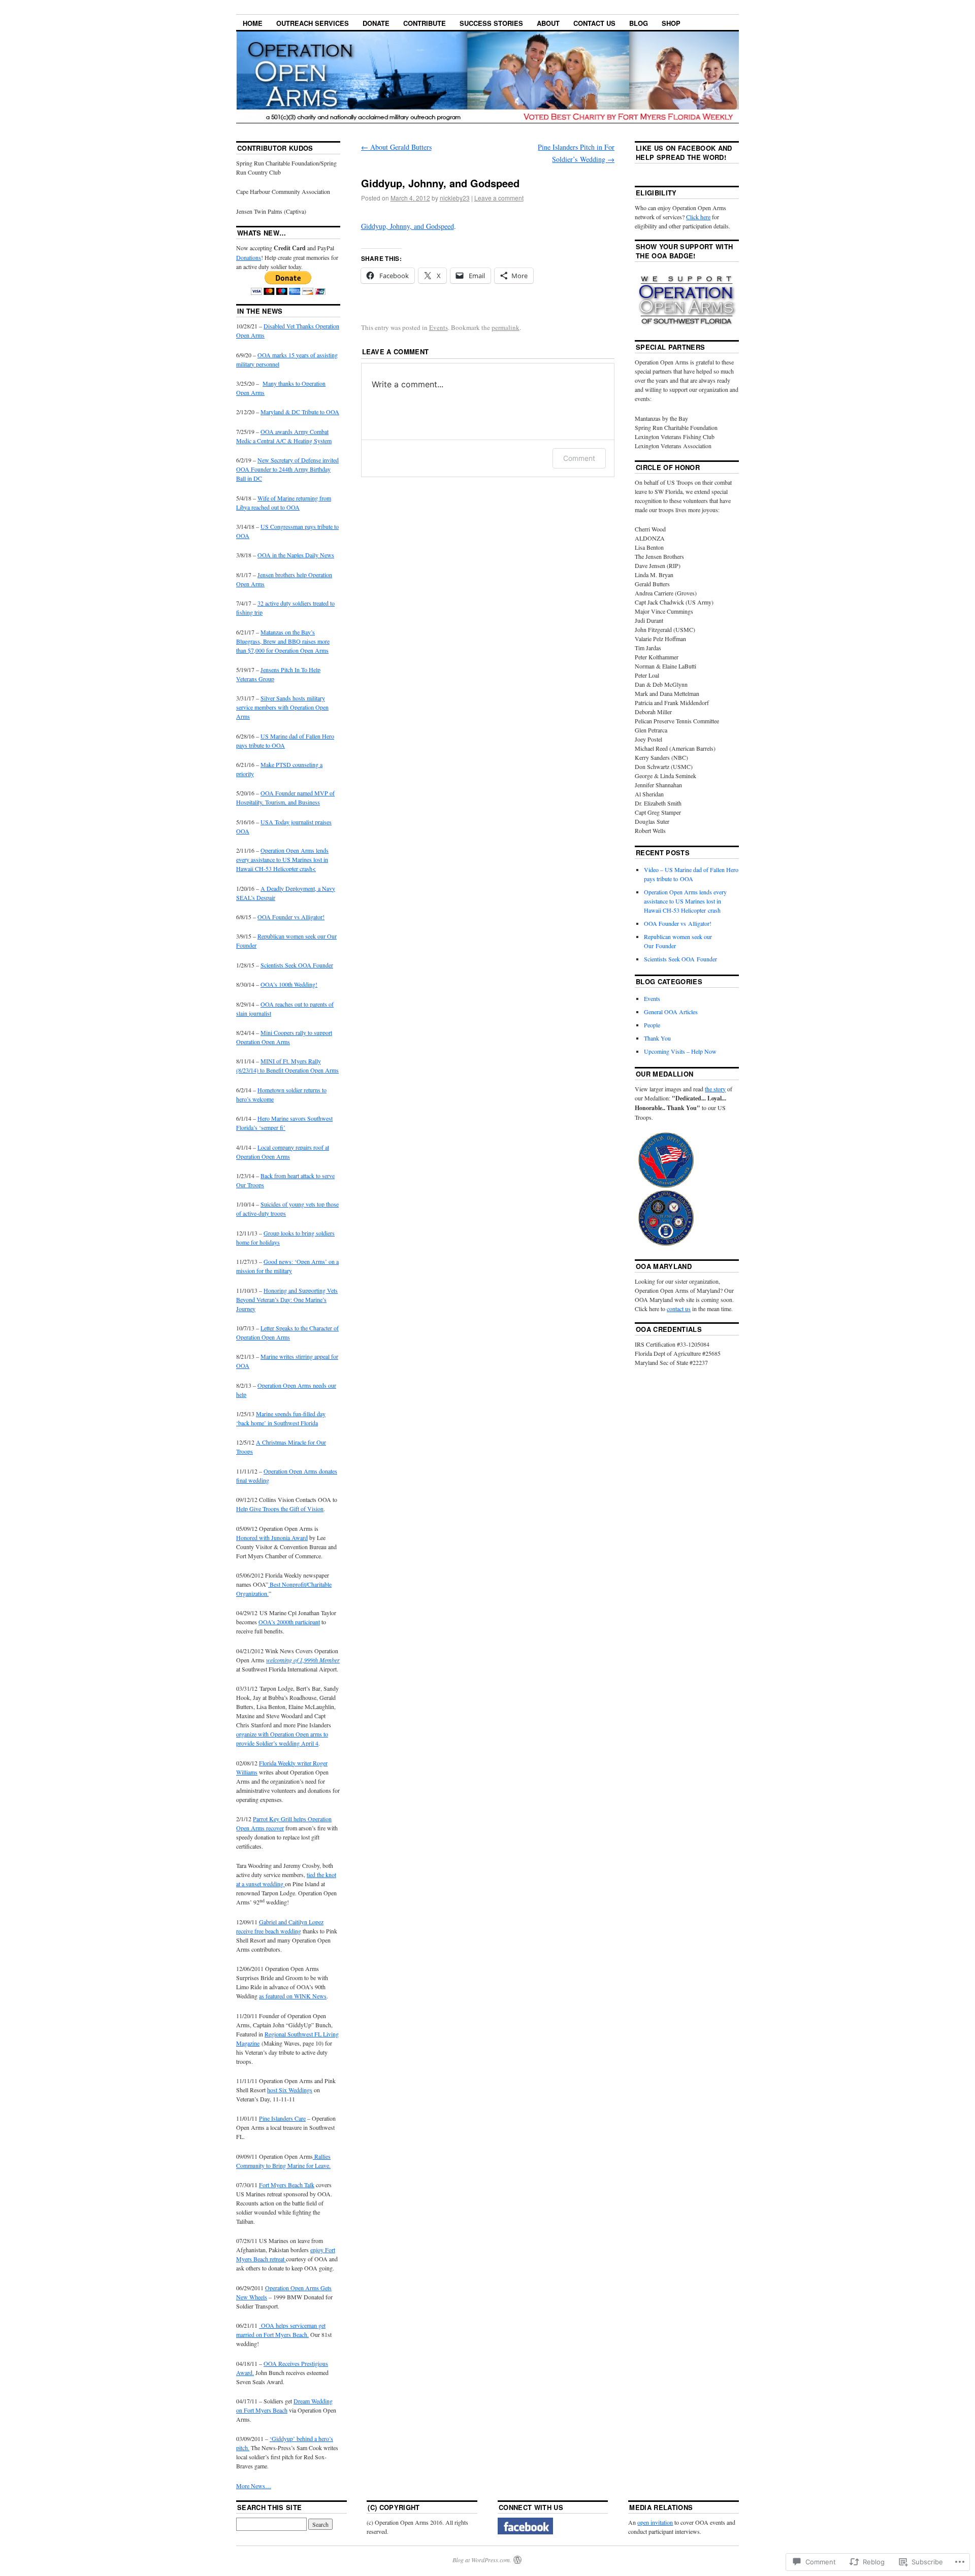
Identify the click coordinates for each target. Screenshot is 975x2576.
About (548, 23)
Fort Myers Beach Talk (287, 2185)
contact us (679, 1309)
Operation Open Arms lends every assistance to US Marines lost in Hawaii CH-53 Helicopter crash (685, 901)
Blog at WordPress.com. (482, 2560)
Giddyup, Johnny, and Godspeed (408, 226)
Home (253, 23)
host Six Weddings (290, 2090)
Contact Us (594, 23)
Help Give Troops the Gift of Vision (280, 1509)
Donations (249, 257)
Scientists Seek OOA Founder (297, 965)
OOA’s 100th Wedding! (289, 984)
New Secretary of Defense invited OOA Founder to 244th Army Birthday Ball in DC (287, 469)
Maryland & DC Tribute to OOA (300, 412)
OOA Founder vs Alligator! (291, 917)
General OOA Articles (671, 1012)
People (652, 1025)
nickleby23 (455, 198)
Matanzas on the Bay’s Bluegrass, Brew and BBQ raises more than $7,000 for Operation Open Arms (283, 641)
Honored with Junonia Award (272, 1537)
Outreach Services (313, 23)
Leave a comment (499, 198)
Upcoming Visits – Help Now (680, 1051)
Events (438, 327)
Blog (639, 23)
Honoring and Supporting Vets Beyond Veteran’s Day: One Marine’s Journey (287, 1299)
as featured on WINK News (293, 1996)
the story (715, 1089)
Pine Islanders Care (282, 2118)
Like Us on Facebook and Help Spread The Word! (684, 153)
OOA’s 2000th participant (289, 1622)
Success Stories (491, 23)
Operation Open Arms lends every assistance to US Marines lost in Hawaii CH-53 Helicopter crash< (282, 859)
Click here (698, 217)
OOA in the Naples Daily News (296, 555)
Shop (671, 23)
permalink (506, 327)
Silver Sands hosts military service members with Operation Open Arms (282, 707)
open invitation (655, 2522)
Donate (376, 23)
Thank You (657, 1038)
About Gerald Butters (396, 147)
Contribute (425, 23)
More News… (254, 2486)
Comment (579, 458)
